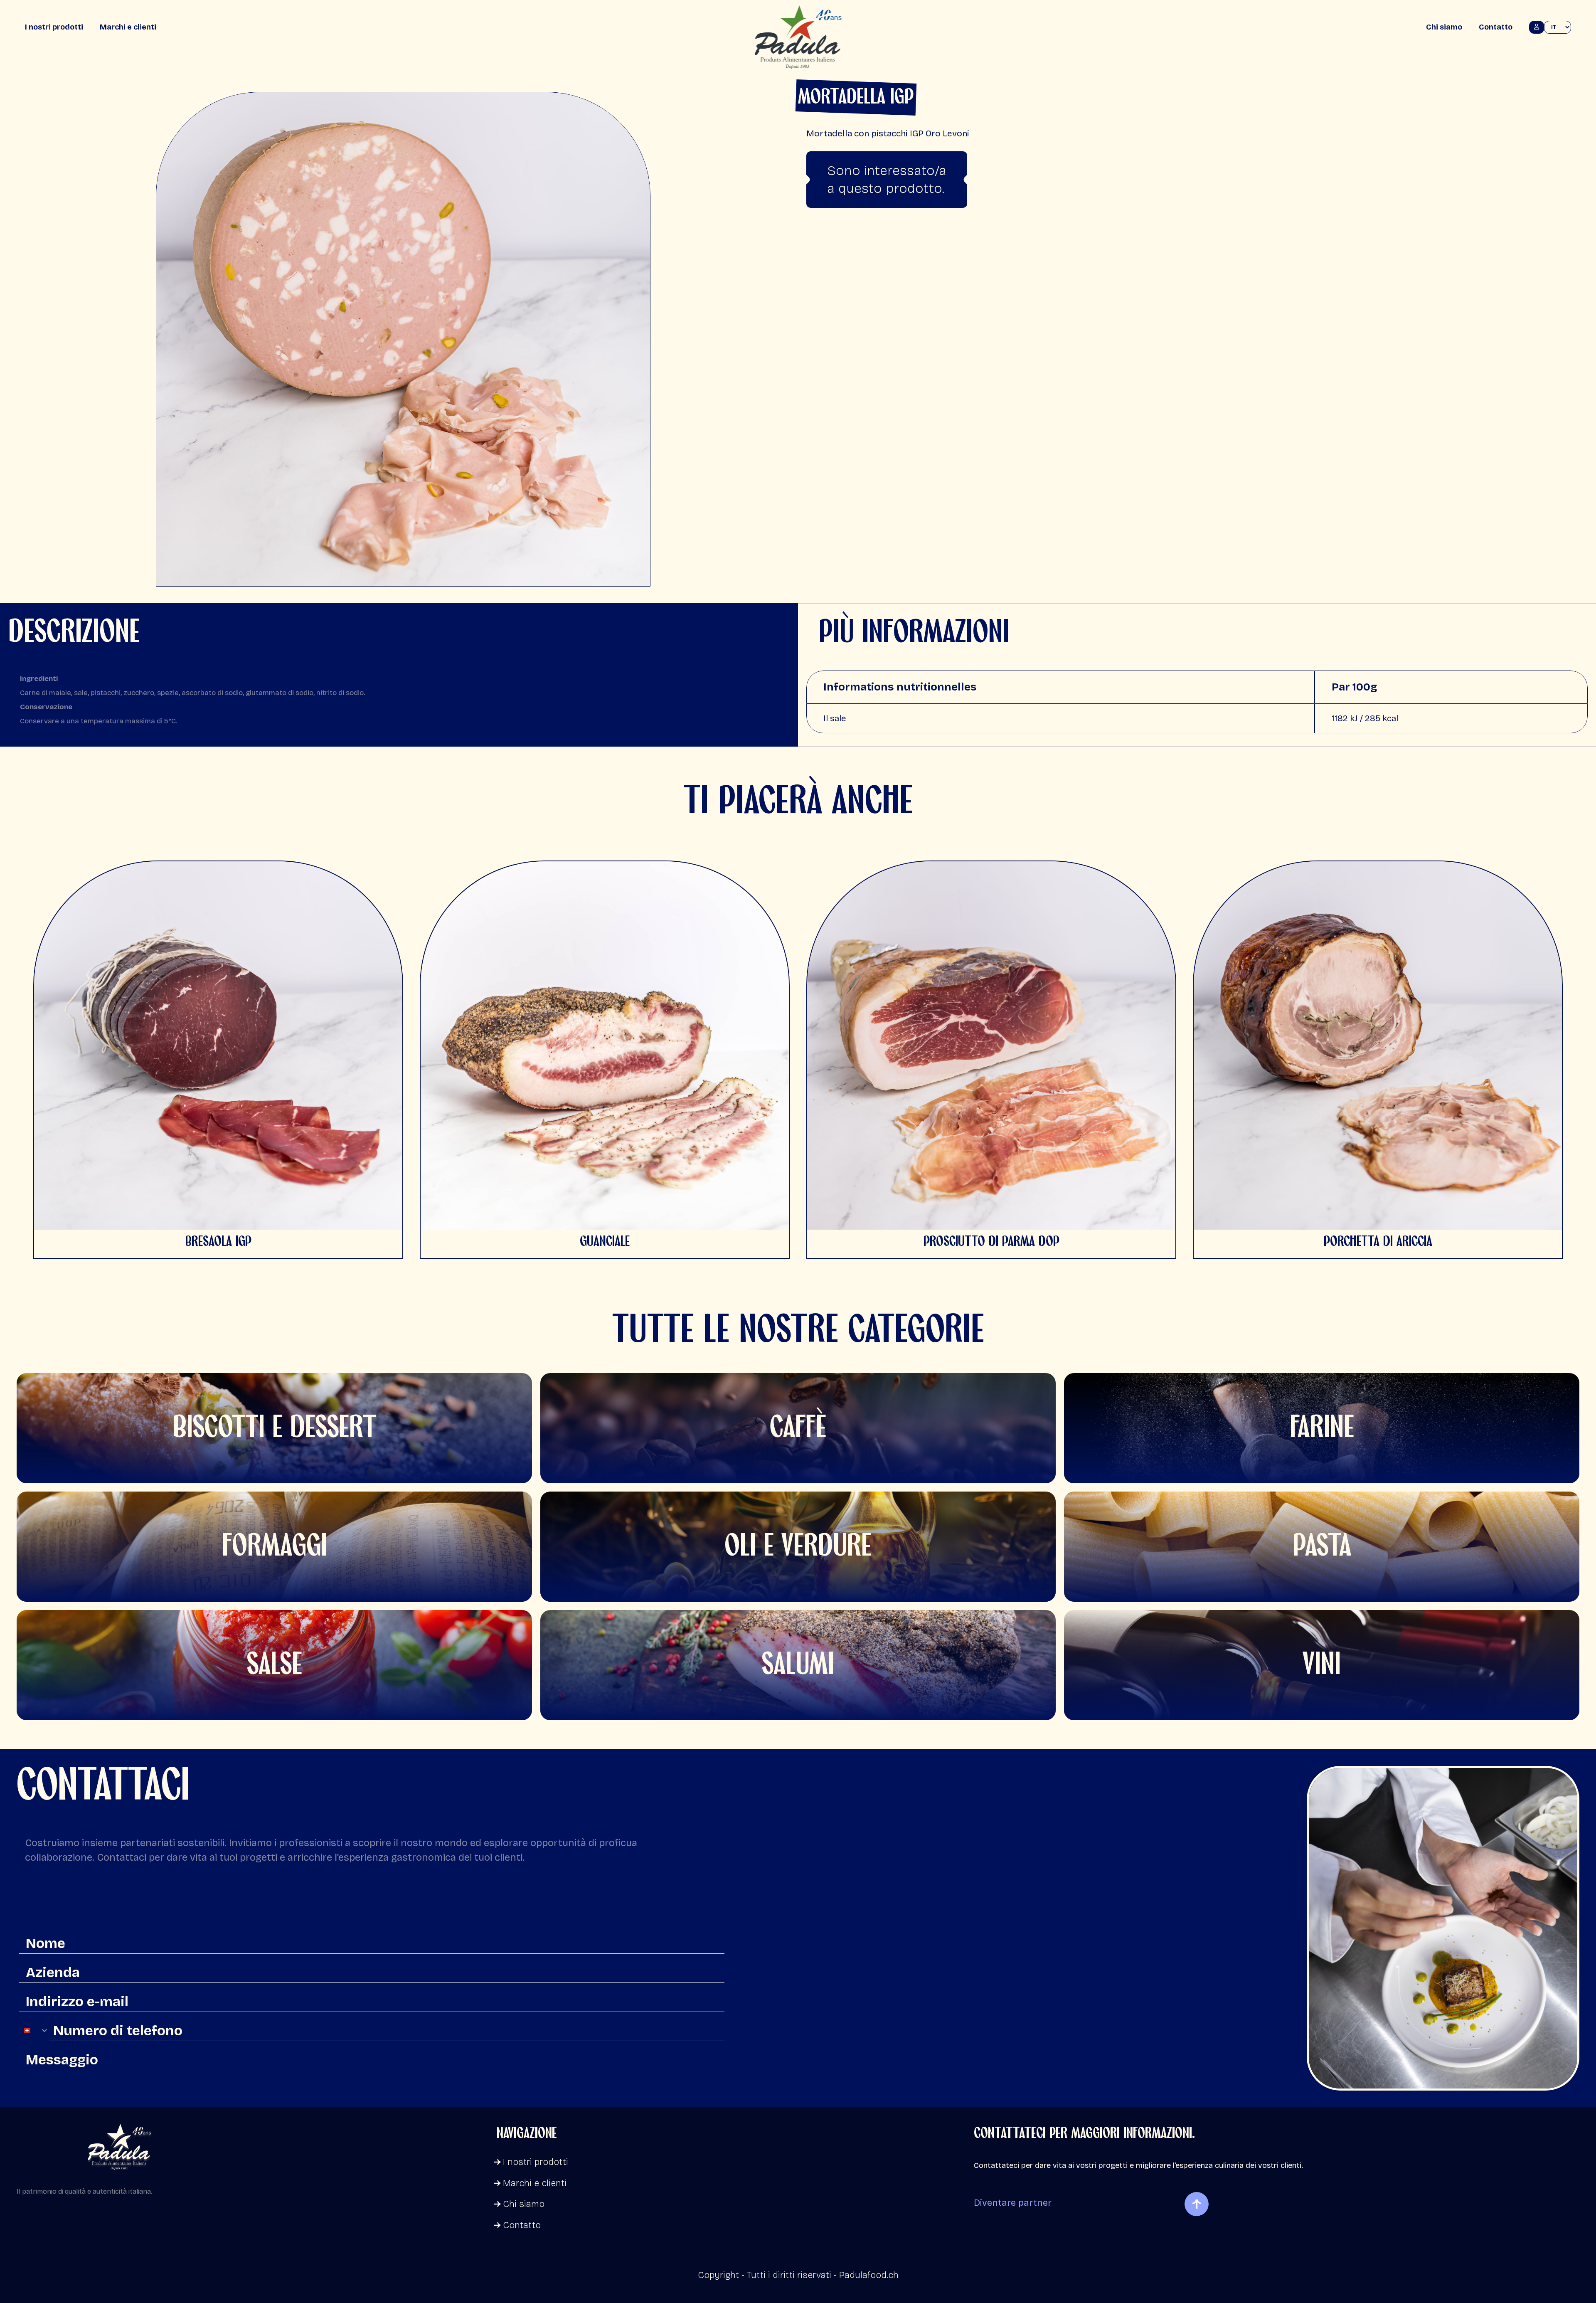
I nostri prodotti (54, 27)
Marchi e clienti (128, 27)
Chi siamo (1444, 27)
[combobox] (34, 2030)
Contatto (1496, 27)
